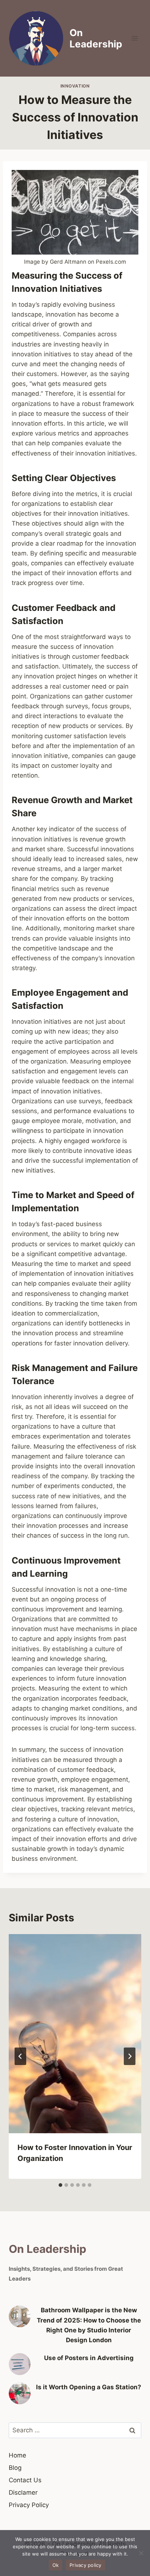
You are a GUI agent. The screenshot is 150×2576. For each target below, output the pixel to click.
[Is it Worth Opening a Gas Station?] (20, 2393)
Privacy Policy (29, 2505)
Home (17, 2455)
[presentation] (75, 2034)
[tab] (60, 2185)
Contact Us (25, 2480)
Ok (56, 2565)
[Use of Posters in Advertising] (20, 2364)
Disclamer (23, 2492)
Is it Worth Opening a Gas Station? (89, 2387)
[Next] (130, 2056)
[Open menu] (135, 38)
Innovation (75, 86)
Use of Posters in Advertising (89, 2358)
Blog (15, 2468)
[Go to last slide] (20, 2056)
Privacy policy (86, 2565)
